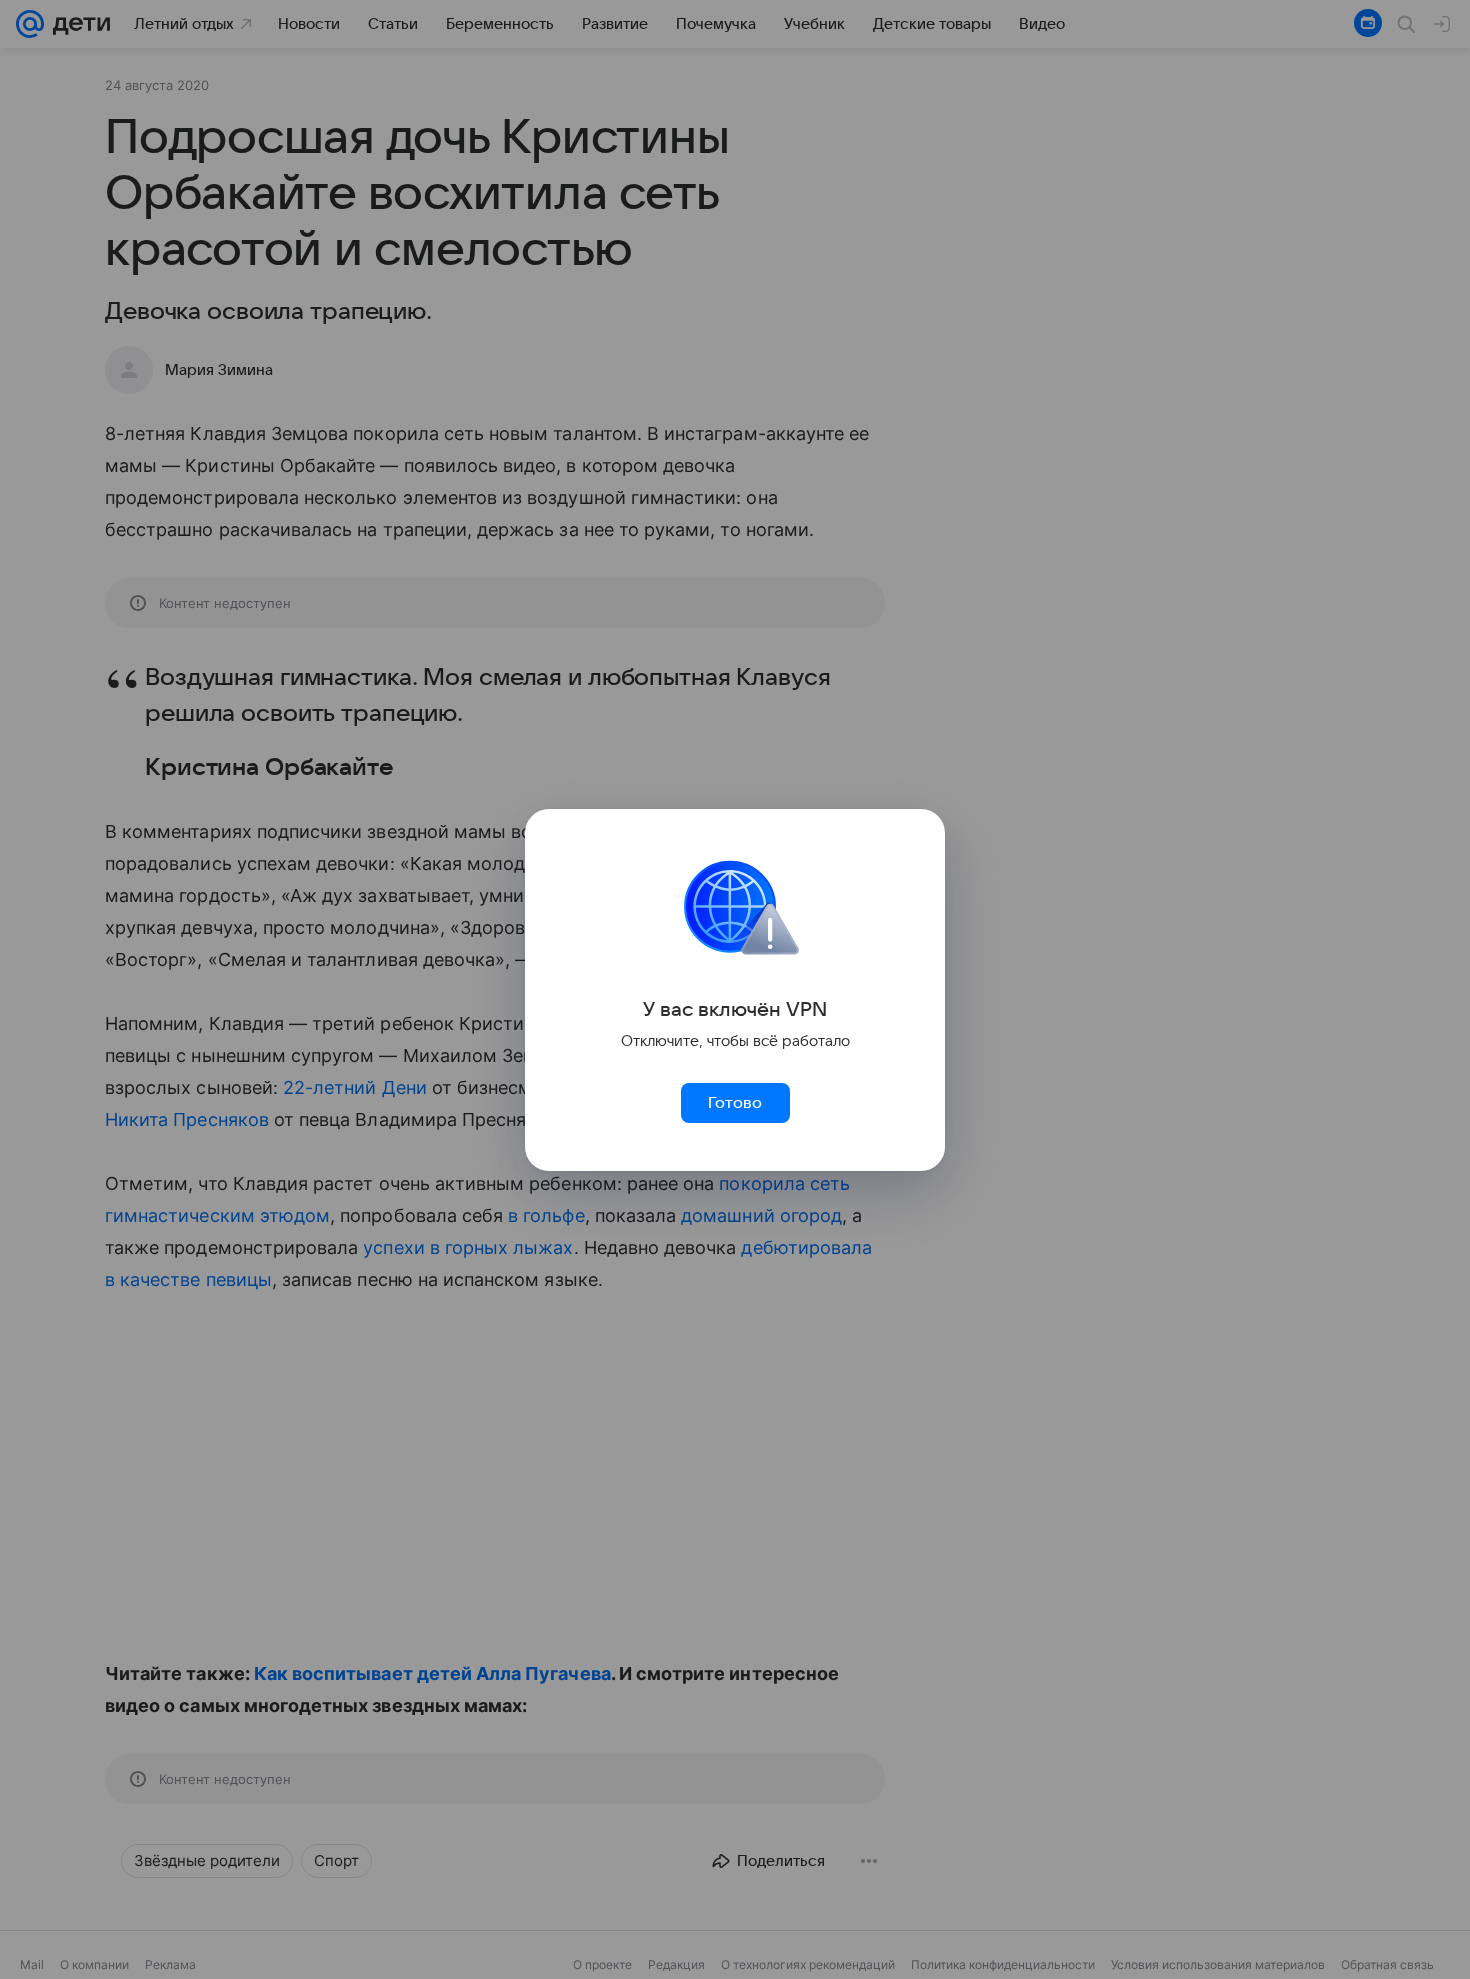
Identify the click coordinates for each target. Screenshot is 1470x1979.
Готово (735, 1103)
